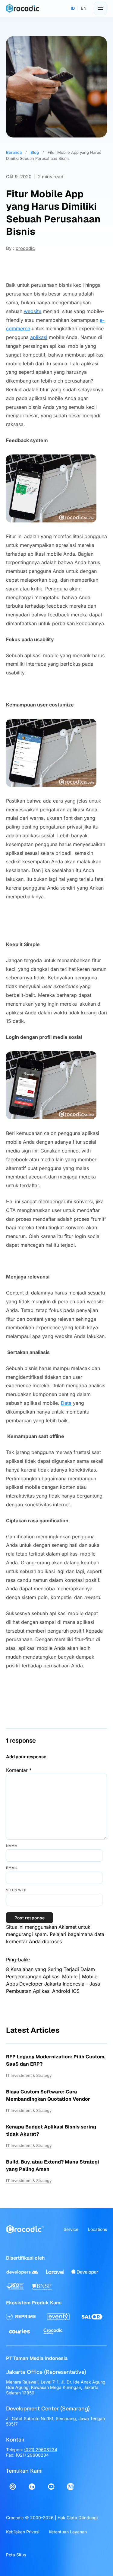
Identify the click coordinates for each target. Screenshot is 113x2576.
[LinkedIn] (32, 2487)
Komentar (19, 1770)
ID (73, 8)
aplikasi (39, 337)
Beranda (14, 152)
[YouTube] (51, 2487)
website (33, 311)
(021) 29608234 (41, 2450)
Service (71, 2229)
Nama (12, 1846)
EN (84, 8)
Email (12, 1868)
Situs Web (16, 1890)
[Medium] (71, 2487)
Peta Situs (16, 2555)
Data (66, 1403)
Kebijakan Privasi (23, 2532)
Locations (97, 2229)
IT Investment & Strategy (29, 2075)
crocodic (25, 248)
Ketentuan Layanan (68, 2532)
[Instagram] (13, 2487)
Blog (35, 152)
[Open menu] (100, 8)
